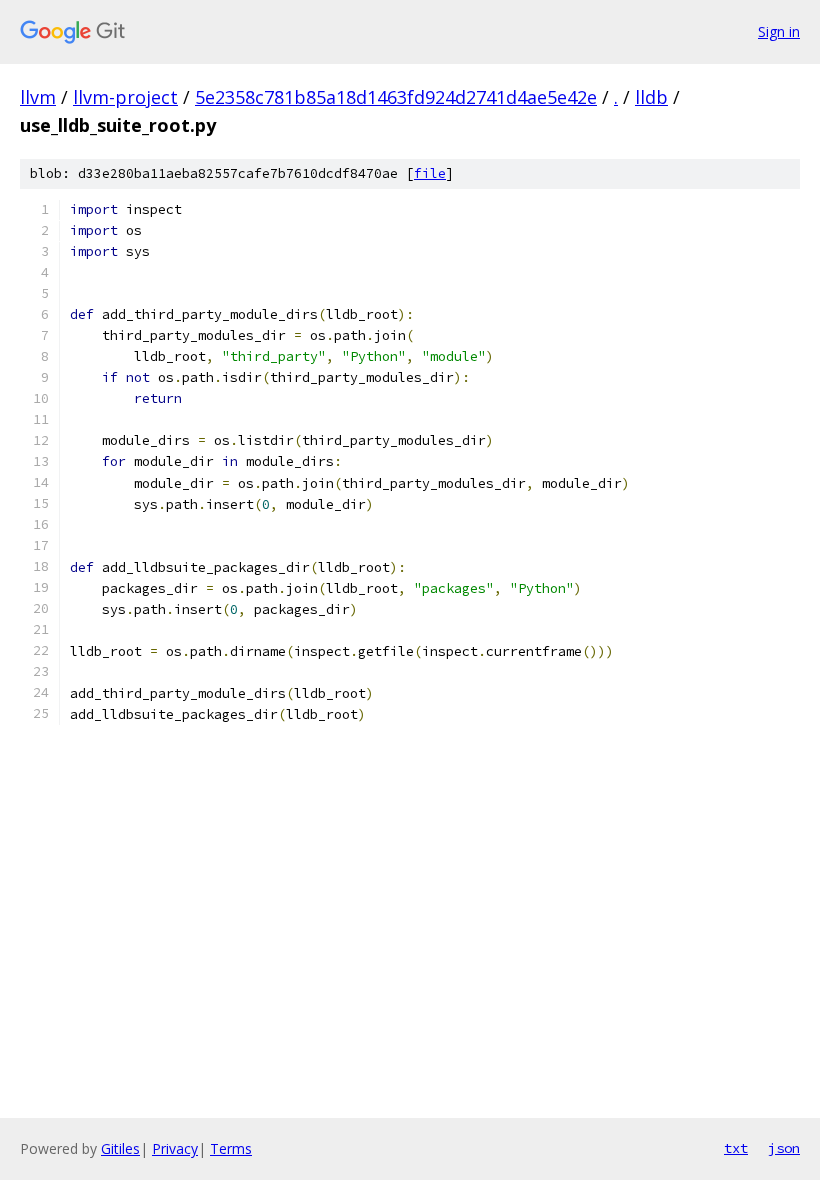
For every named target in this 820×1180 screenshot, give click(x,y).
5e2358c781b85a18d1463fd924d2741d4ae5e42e (396, 97)
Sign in (779, 31)
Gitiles (120, 1148)
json (784, 1148)
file (430, 173)
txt (736, 1148)
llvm (38, 97)
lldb (651, 97)
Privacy (175, 1148)
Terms (231, 1148)
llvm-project (125, 97)
